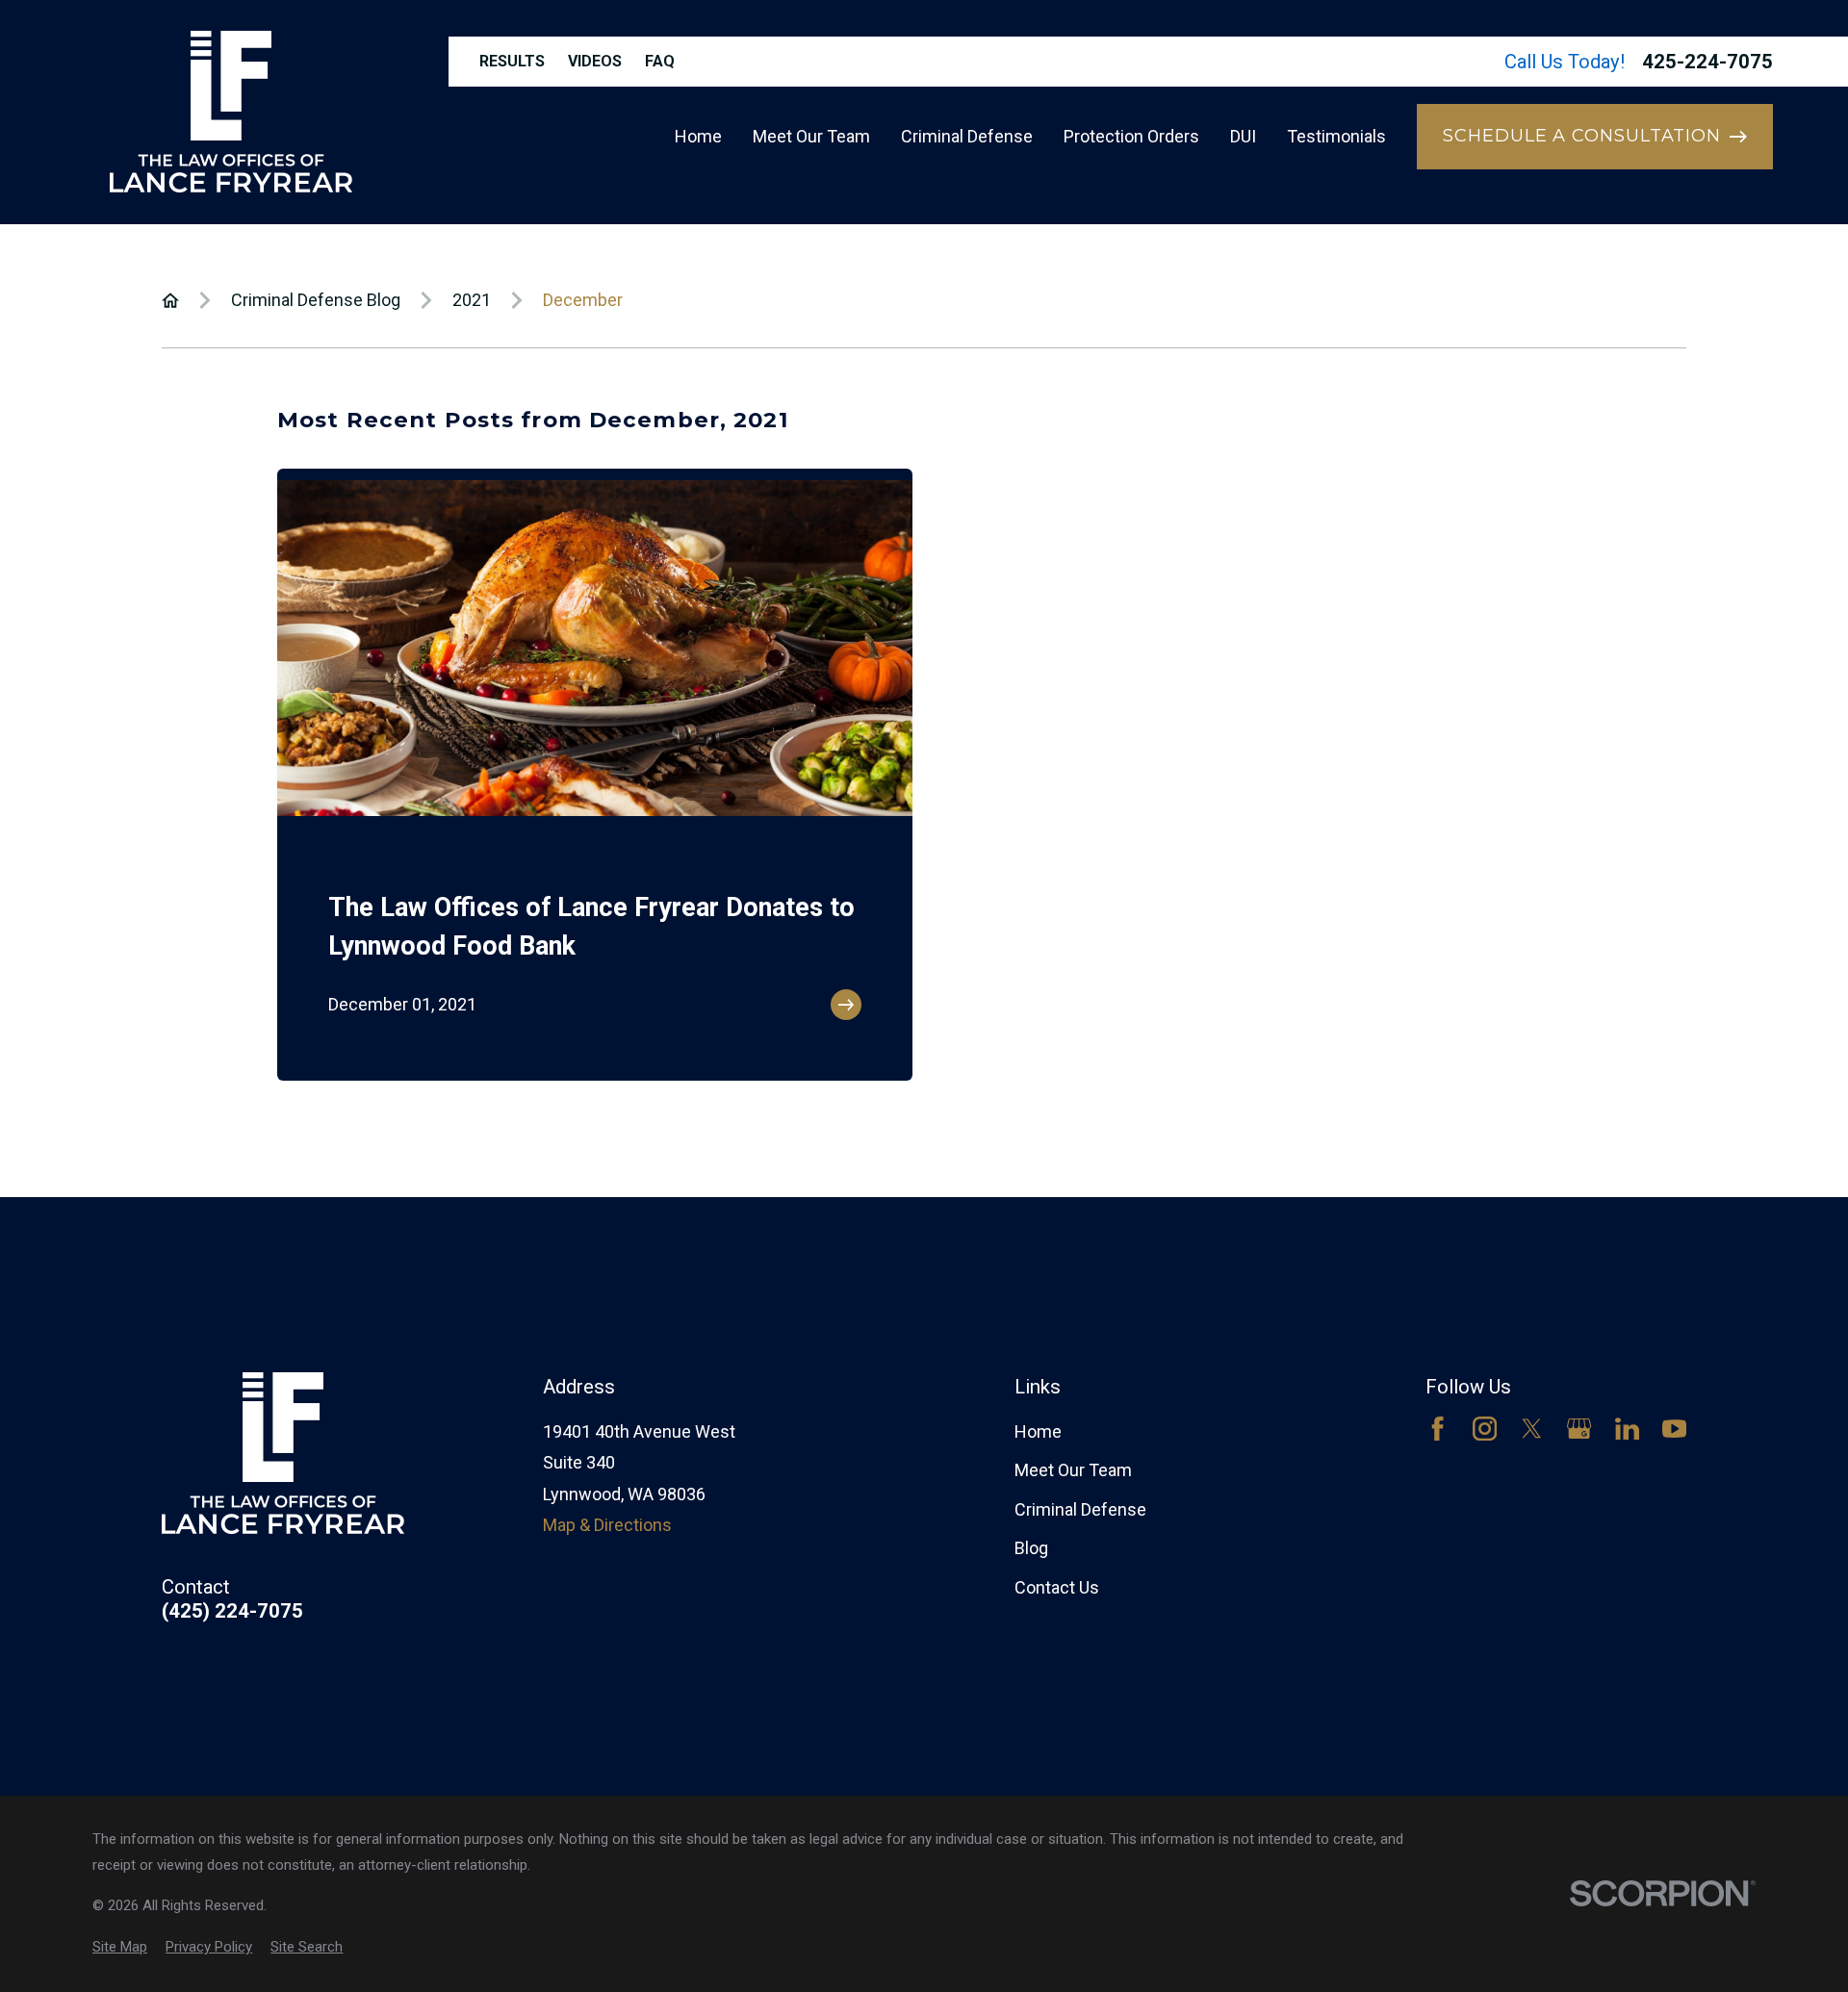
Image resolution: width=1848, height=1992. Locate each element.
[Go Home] (170, 300)
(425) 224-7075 (232, 1611)
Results (512, 61)
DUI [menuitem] (1243, 136)
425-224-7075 (1707, 62)
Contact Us (1057, 1587)
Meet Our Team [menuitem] (811, 136)
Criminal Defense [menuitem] (967, 136)
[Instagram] (1485, 1429)
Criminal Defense (1080, 1509)
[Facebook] (1437, 1429)
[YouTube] (1674, 1429)
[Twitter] (1532, 1429)
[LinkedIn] (1627, 1429)
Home (1038, 1431)
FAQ (660, 61)
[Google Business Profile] (1579, 1429)
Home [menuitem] (698, 136)
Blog (1031, 1548)
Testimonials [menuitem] (1336, 136)
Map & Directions (607, 1525)
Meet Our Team (1073, 1470)
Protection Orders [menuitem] (1131, 136)
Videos (595, 61)
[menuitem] (120, 1947)
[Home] (231, 112)
